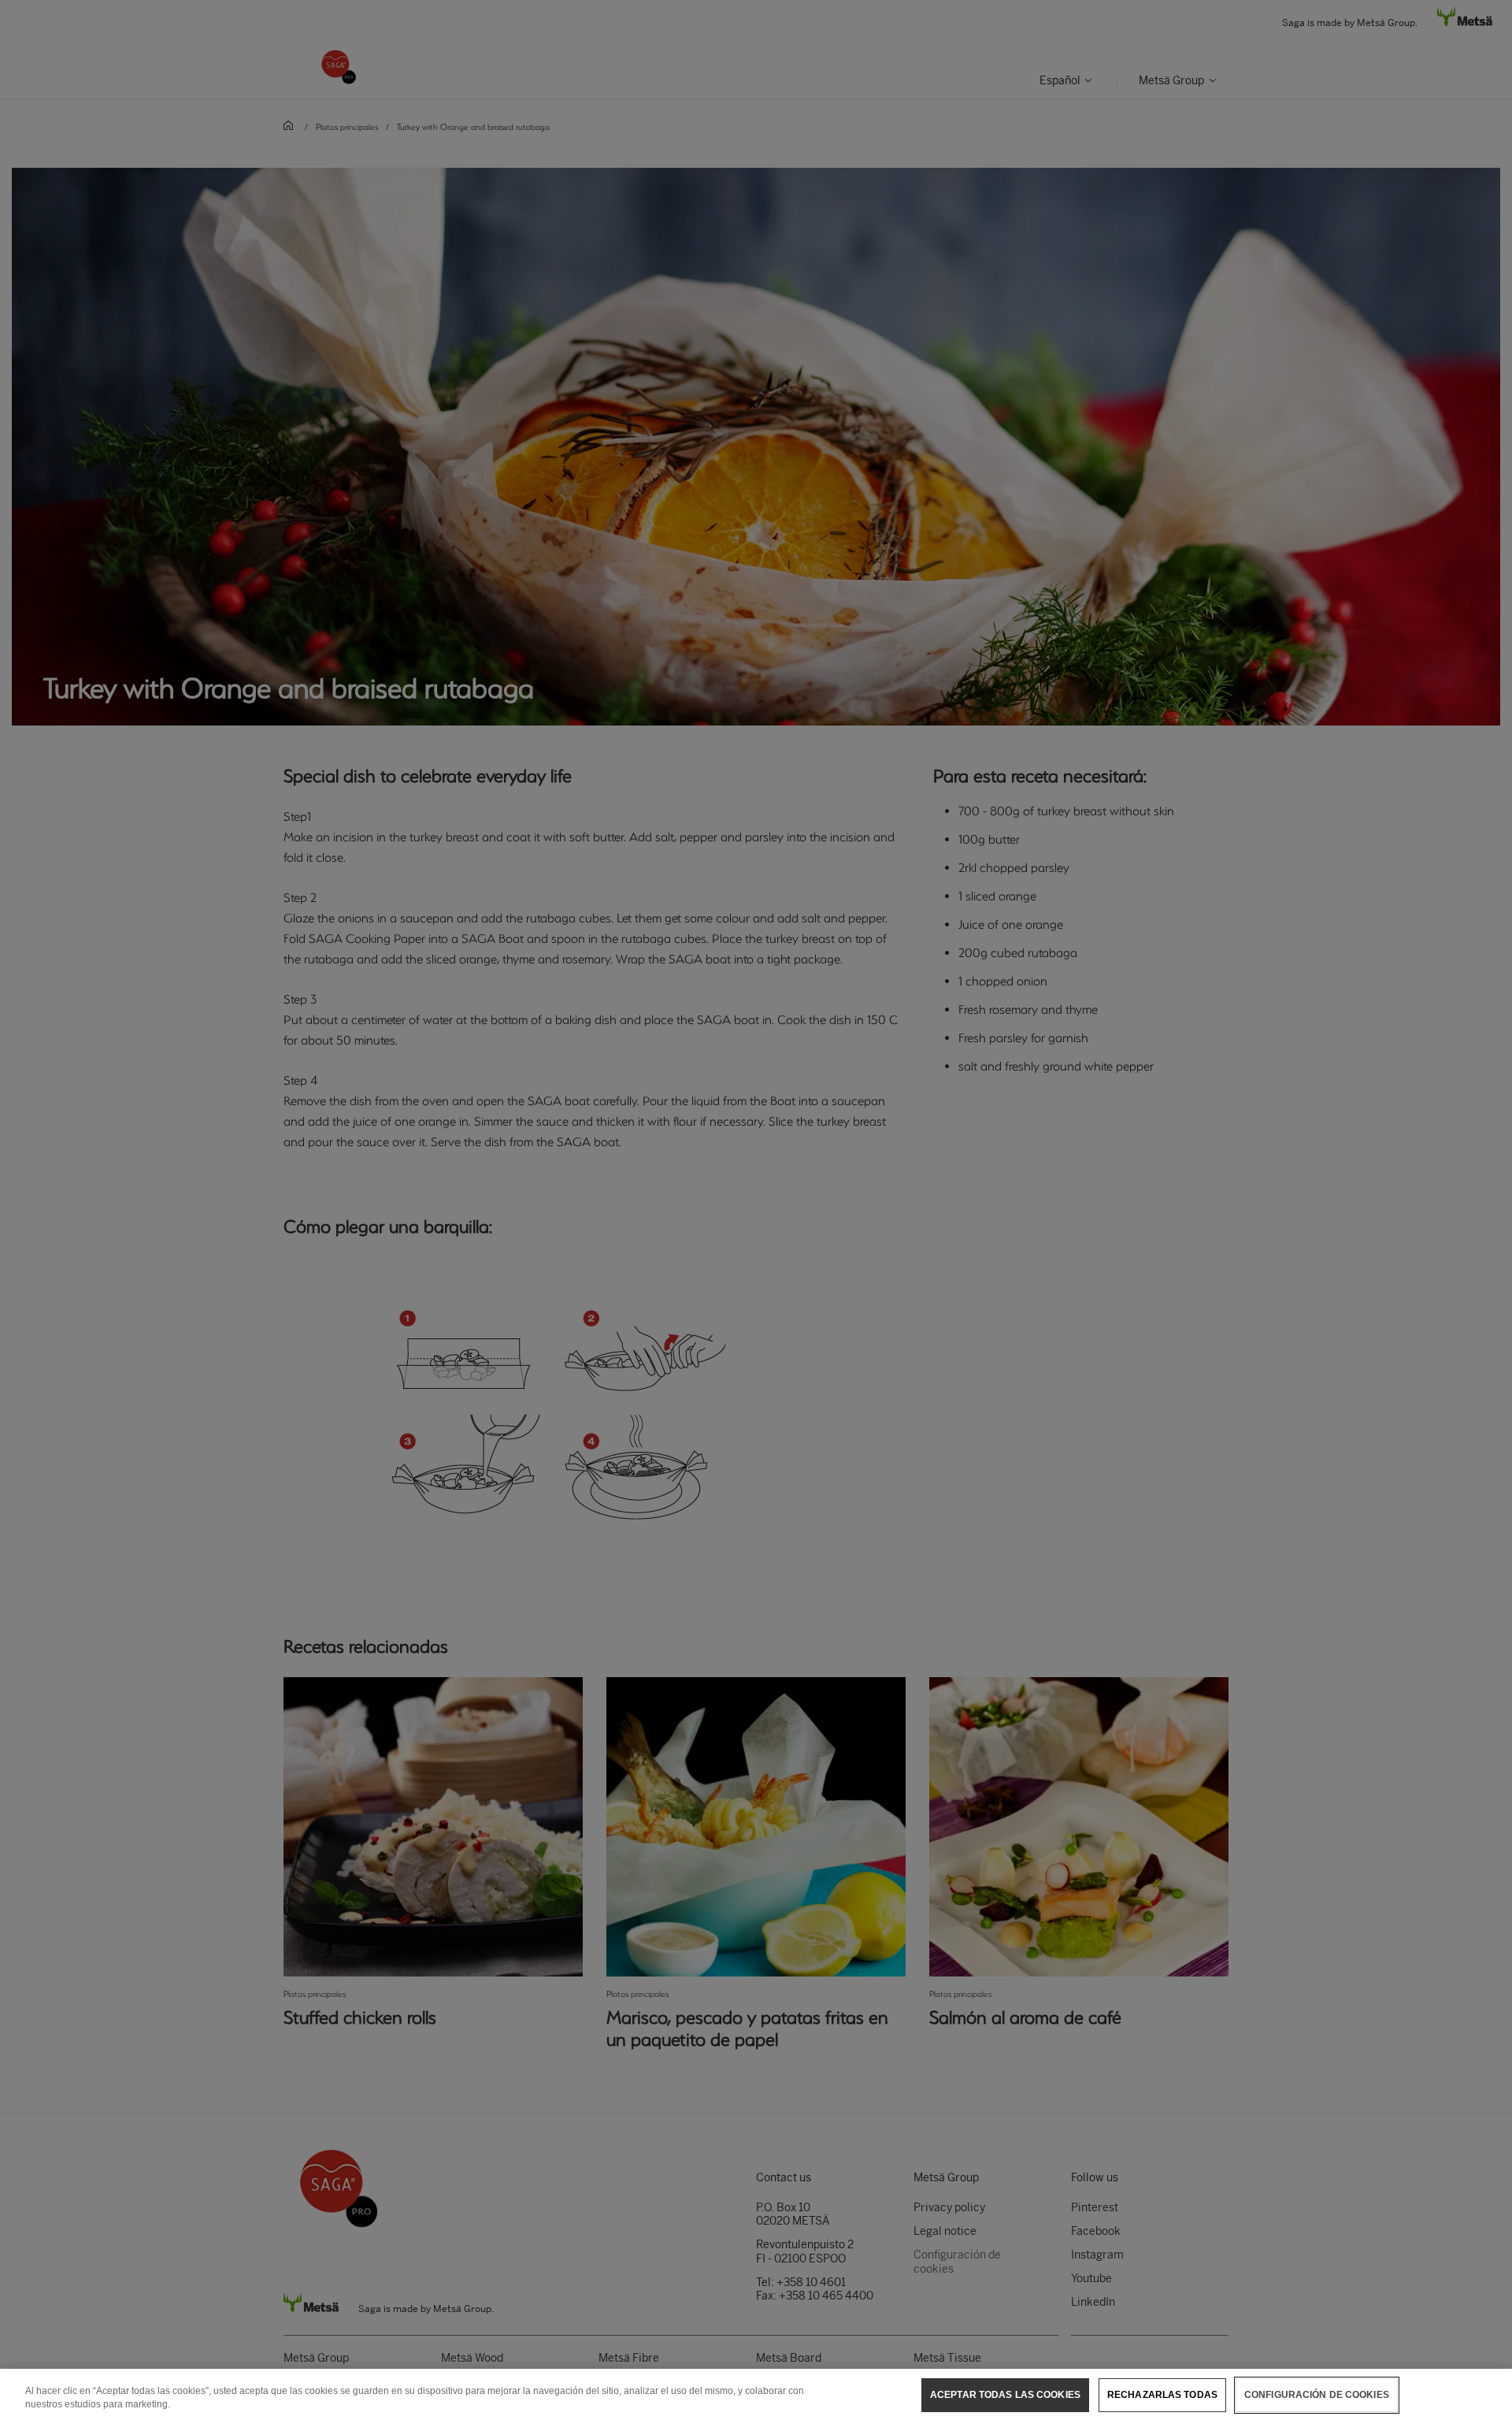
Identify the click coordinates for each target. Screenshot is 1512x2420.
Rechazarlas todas (1162, 2395)
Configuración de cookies (1317, 2395)
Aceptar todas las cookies (1005, 2395)
